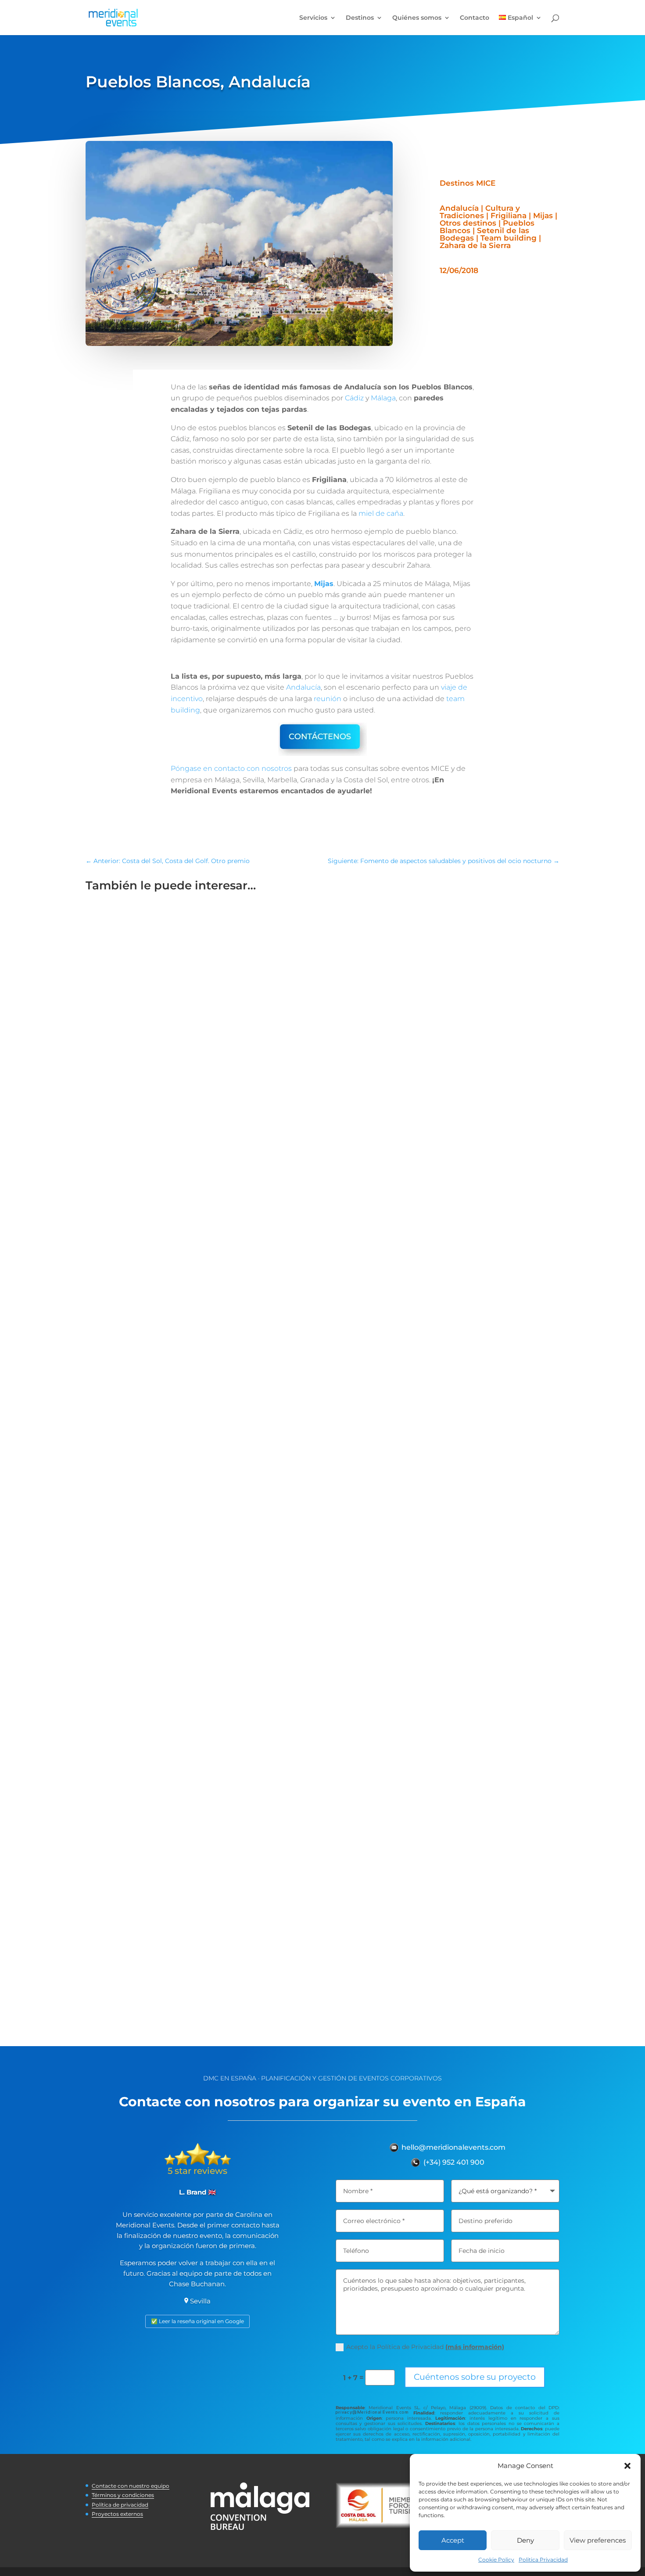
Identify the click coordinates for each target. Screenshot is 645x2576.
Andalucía (303, 687)
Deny (525, 2540)
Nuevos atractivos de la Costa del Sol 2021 (178, 1957)
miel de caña (381, 513)
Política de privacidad (120, 2505)
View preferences (598, 2540)
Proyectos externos (117, 2514)
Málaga (383, 398)
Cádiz (354, 398)
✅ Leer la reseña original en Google (197, 2321)
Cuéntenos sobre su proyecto (475, 2377)
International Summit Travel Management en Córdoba (204, 1222)
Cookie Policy (496, 2560)
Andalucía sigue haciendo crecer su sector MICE (191, 1589)
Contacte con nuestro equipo (131, 2486)
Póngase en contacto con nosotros (231, 768)
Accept (453, 2540)
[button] (627, 2466)
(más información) (475, 2347)
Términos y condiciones (123, 2495)
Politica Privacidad (543, 2560)
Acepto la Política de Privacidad (425, 2347)
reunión (328, 699)
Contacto (475, 18)
